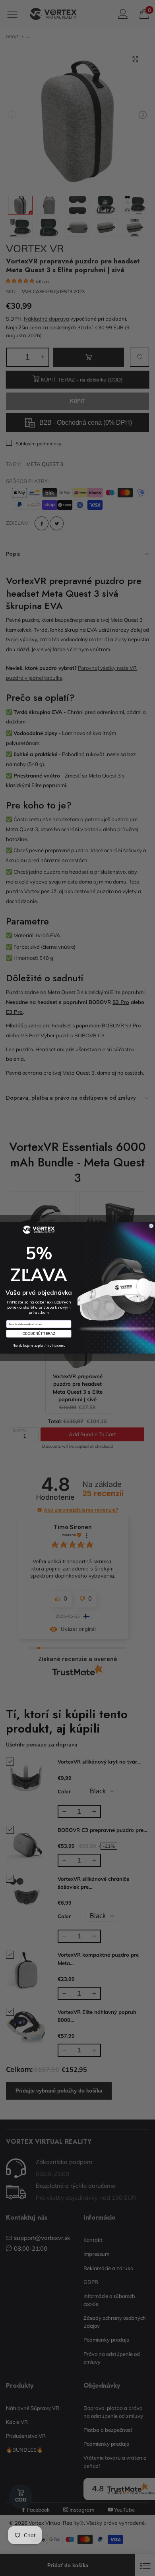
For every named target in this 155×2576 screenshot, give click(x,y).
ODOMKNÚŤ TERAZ (39, 1334)
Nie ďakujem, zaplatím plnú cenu (39, 1346)
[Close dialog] (151, 1226)
